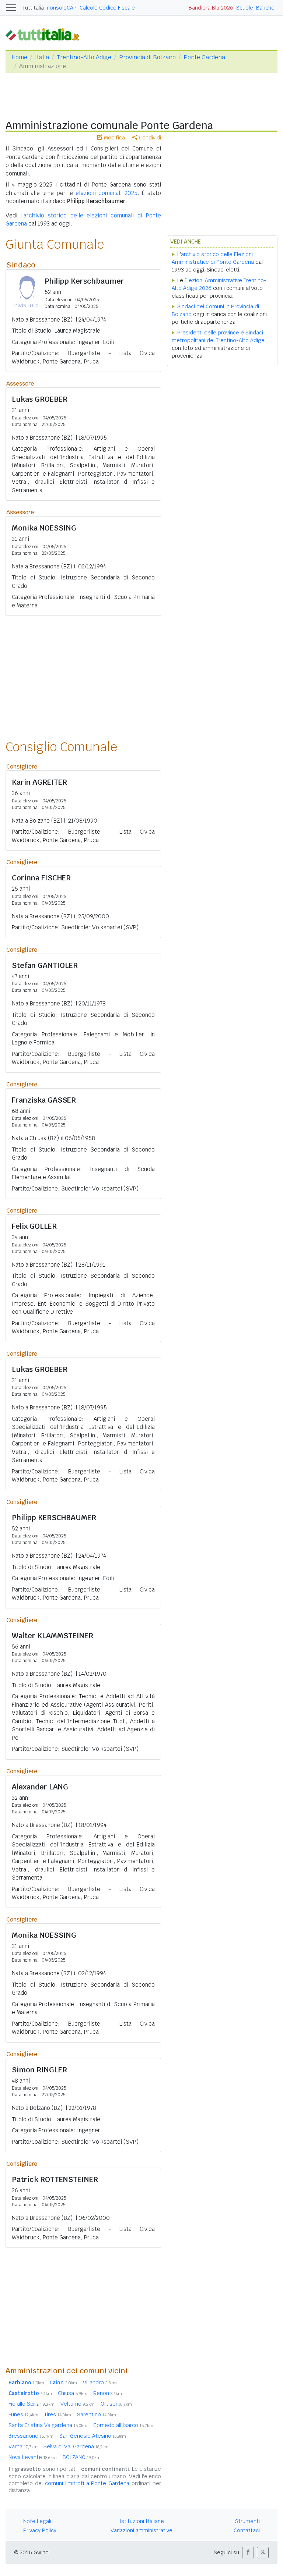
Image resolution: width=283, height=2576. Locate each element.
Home (19, 57)
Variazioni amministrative (141, 2530)
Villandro (100, 2382)
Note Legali (37, 2521)
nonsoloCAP (62, 8)
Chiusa (73, 2393)
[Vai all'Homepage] (45, 34)
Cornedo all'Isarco (123, 2425)
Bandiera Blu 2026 (211, 8)
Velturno (78, 2404)
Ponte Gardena (204, 57)
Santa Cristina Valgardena (48, 2425)
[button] (248, 2553)
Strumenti (247, 2521)
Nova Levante (33, 2457)
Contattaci (247, 2530)
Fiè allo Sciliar (32, 2404)
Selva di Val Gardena (76, 2447)
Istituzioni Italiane (142, 2521)
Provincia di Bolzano (147, 57)
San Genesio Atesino (93, 2436)
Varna (23, 2447)
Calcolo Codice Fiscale (107, 8)
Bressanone (31, 2436)
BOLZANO (82, 2457)
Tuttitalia (33, 8)
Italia (42, 57)
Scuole (245, 8)
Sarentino (97, 2414)
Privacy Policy (40, 2530)
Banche (265, 8)
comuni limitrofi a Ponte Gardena (87, 2483)
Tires (58, 2414)
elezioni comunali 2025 (106, 193)
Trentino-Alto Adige (84, 57)
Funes (23, 2414)
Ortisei (116, 2404)
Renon (108, 2393)
